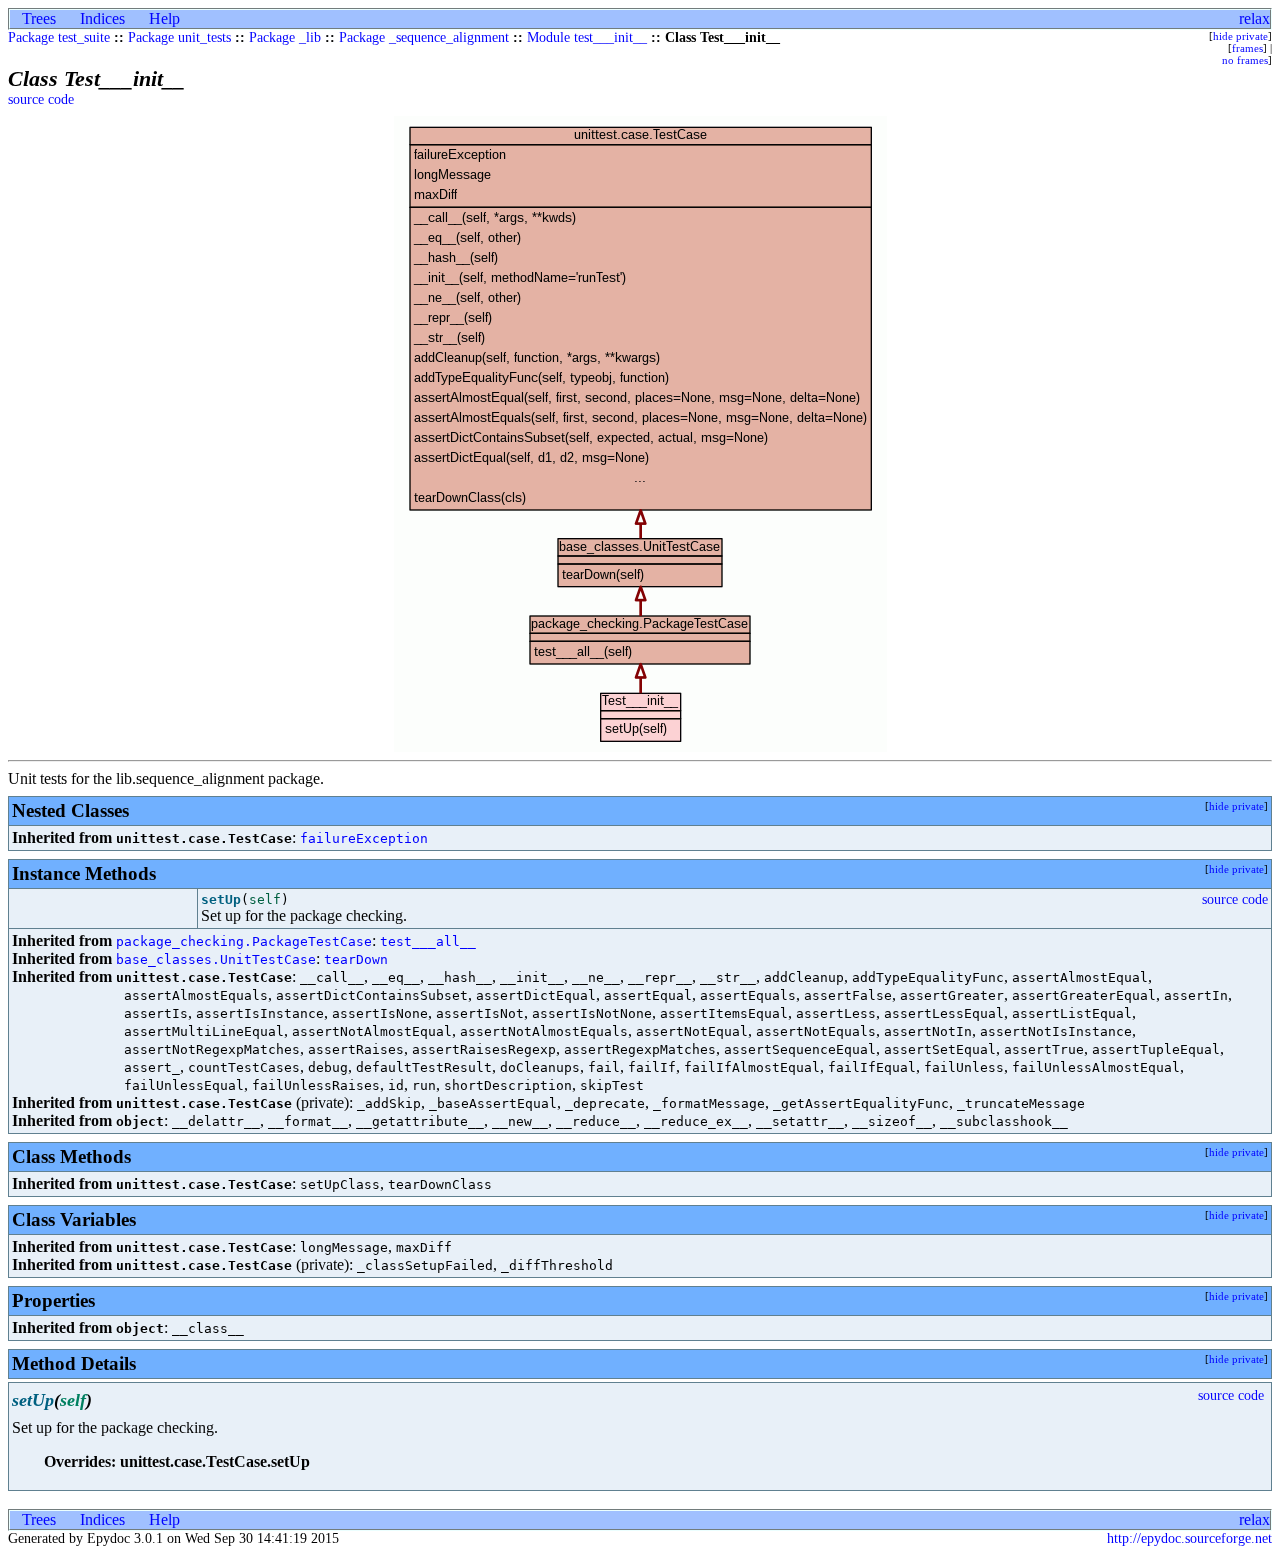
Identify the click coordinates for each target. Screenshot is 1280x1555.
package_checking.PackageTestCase (244, 941)
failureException (364, 838)
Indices (102, 18)
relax (1254, 18)
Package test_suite (59, 37)
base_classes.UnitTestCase (216, 959)
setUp (221, 899)
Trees (39, 18)
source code (41, 99)
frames (1247, 48)
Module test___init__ (587, 37)
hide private (1240, 36)
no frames (1245, 60)
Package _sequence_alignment (424, 37)
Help (164, 18)
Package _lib (285, 37)
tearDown (356, 959)
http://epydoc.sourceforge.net (1189, 1538)
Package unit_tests (179, 37)
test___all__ (428, 941)
